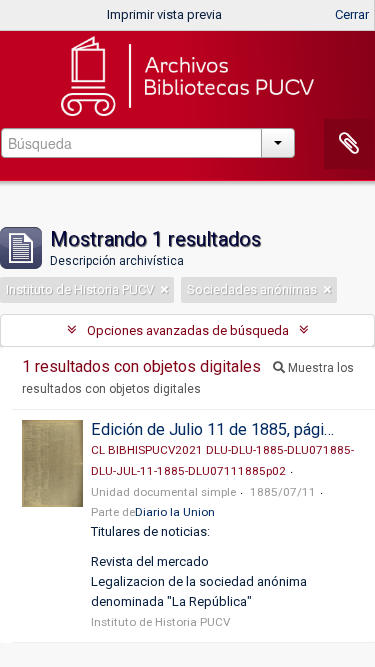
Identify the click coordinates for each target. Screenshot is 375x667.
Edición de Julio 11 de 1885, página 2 (222, 429)
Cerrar (352, 14)
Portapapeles (349, 144)
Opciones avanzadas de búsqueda (188, 330)
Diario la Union (175, 512)
